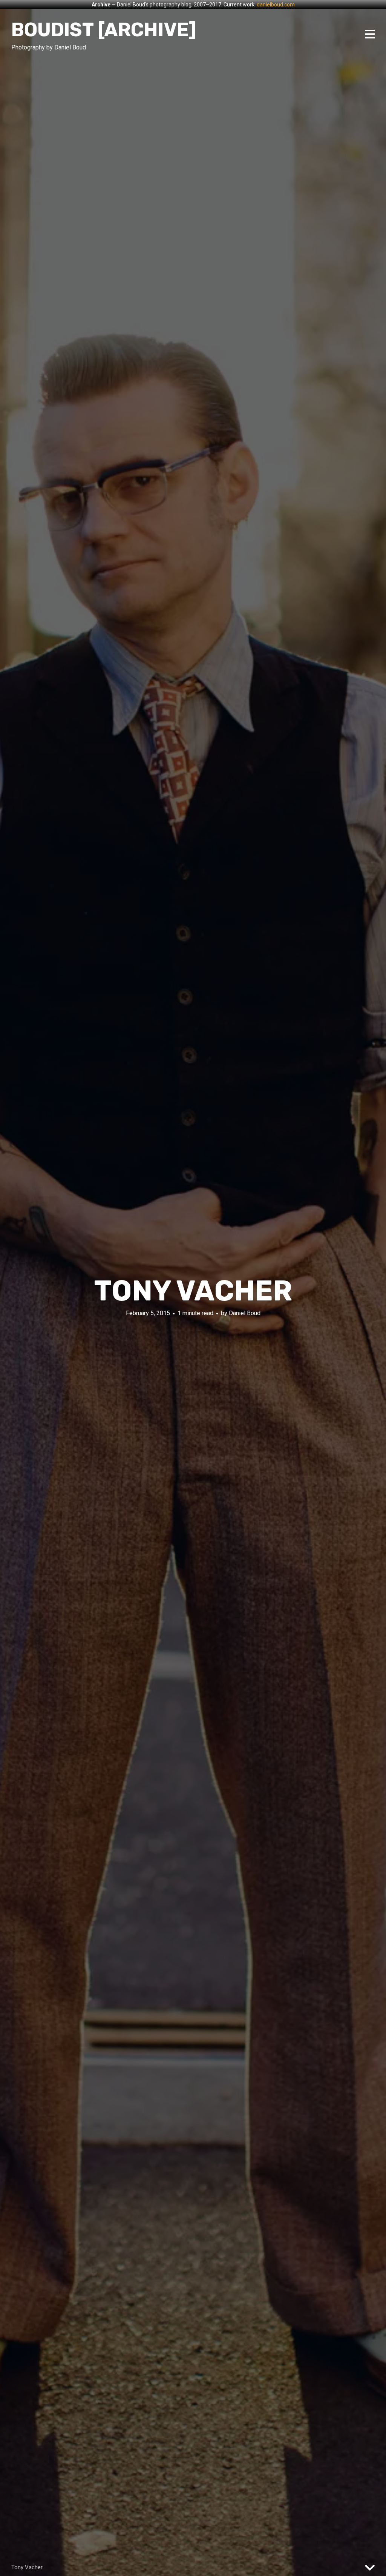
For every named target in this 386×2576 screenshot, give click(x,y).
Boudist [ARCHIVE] (104, 30)
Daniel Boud (245, 1313)
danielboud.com (276, 5)
